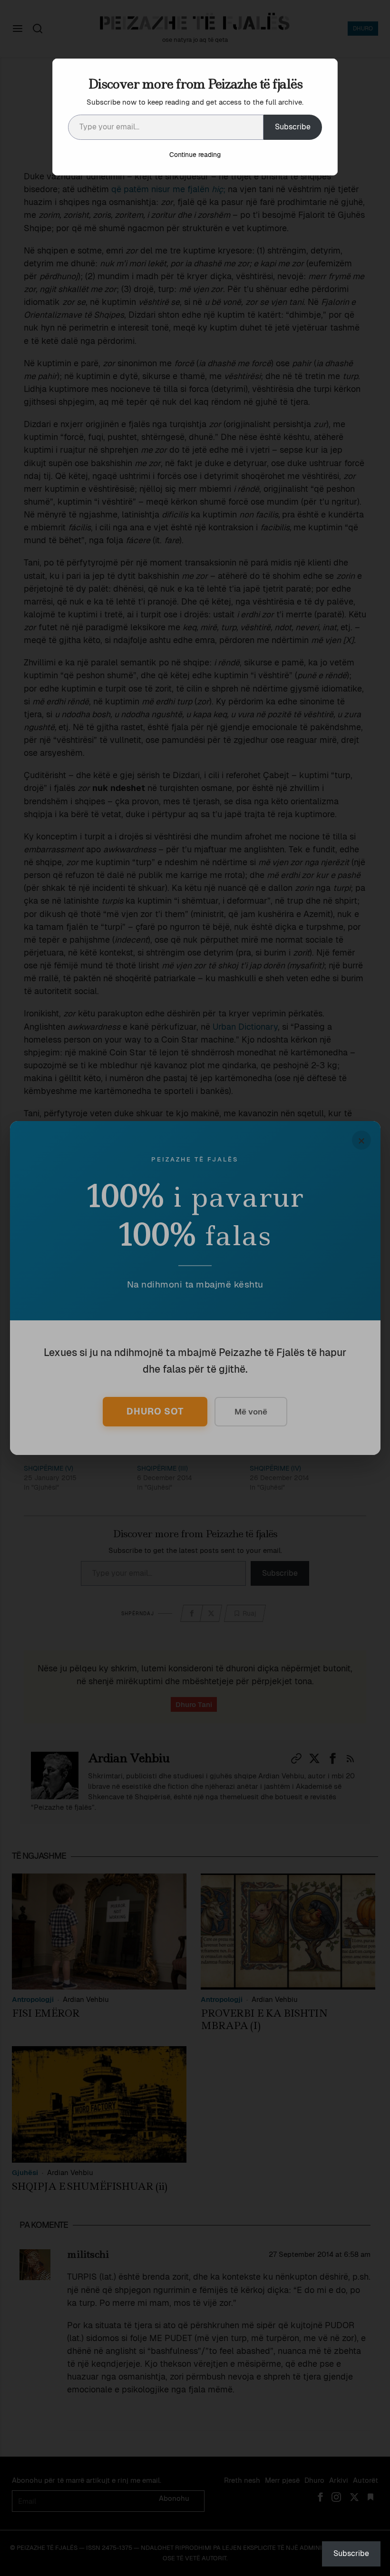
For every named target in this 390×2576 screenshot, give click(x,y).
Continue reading (195, 155)
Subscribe (293, 127)
